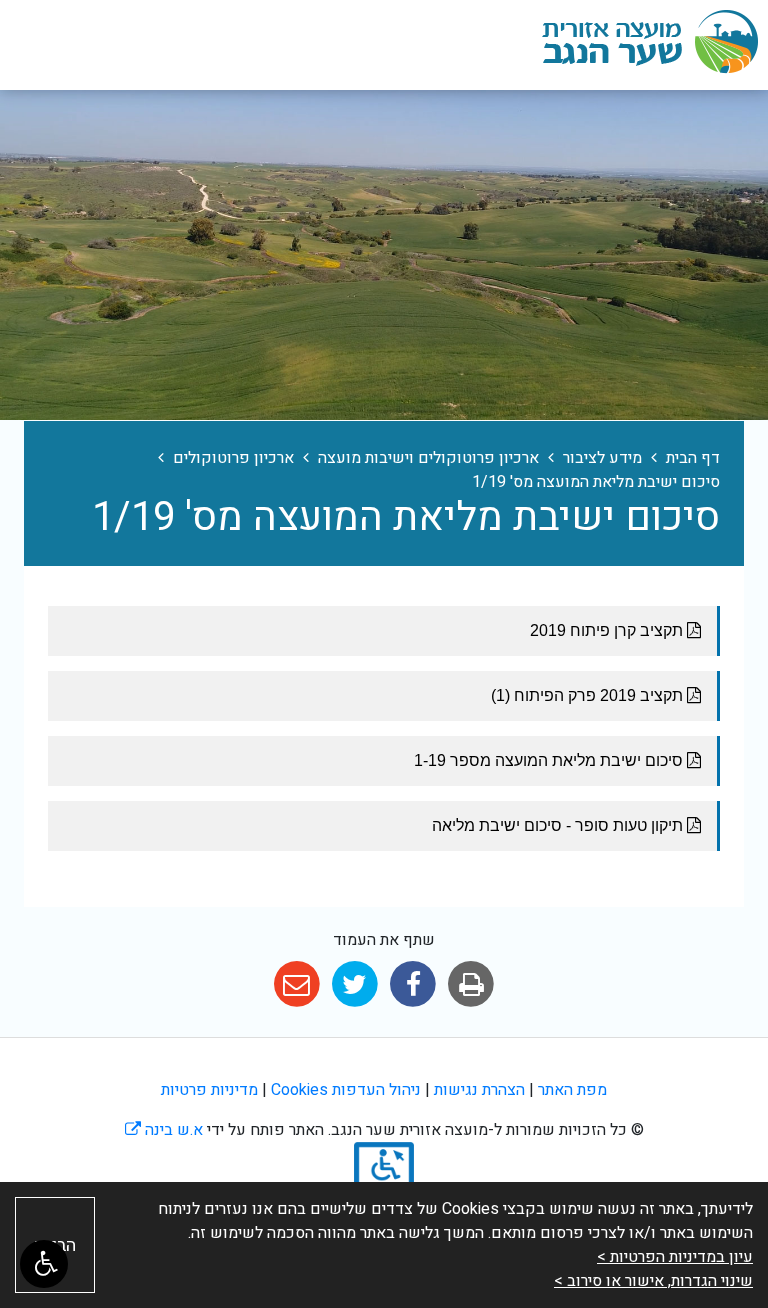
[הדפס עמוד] (471, 984)
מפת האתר (572, 1090)
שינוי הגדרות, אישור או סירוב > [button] (653, 1281)
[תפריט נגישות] (44, 1264)
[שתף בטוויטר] (354, 984)
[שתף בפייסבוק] (413, 984)
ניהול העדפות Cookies (346, 1090)
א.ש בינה (164, 1130)
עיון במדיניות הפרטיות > (675, 1257)
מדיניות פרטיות (209, 1090)
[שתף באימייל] (296, 984)
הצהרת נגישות (479, 1090)
